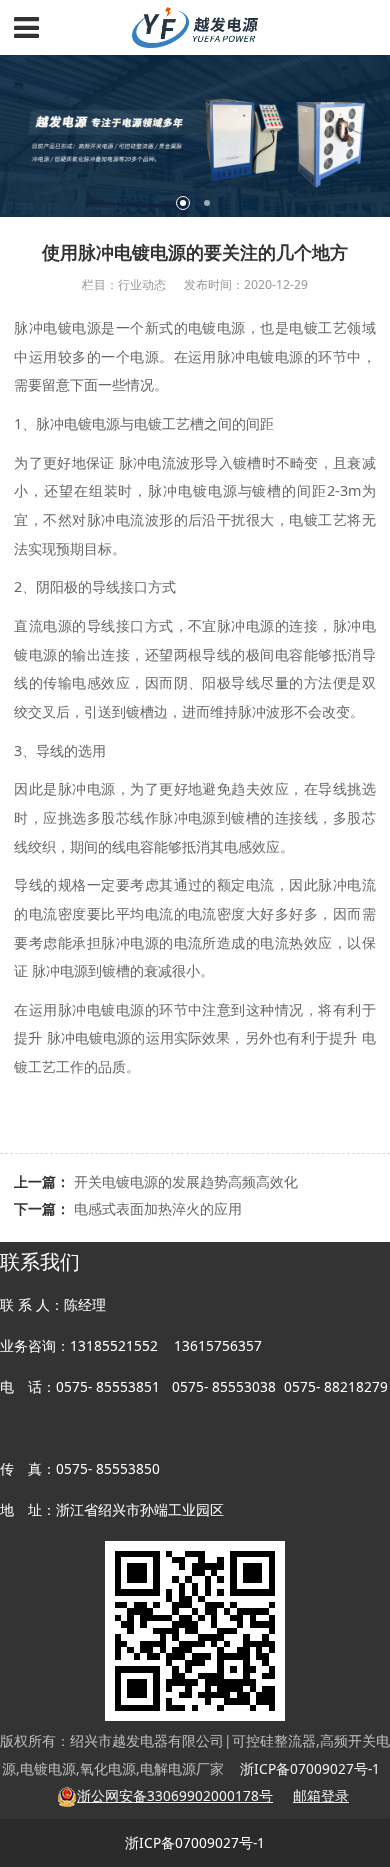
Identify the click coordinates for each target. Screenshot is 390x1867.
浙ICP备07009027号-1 (195, 1842)
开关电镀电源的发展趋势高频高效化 (186, 1181)
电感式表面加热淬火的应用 (158, 1208)
